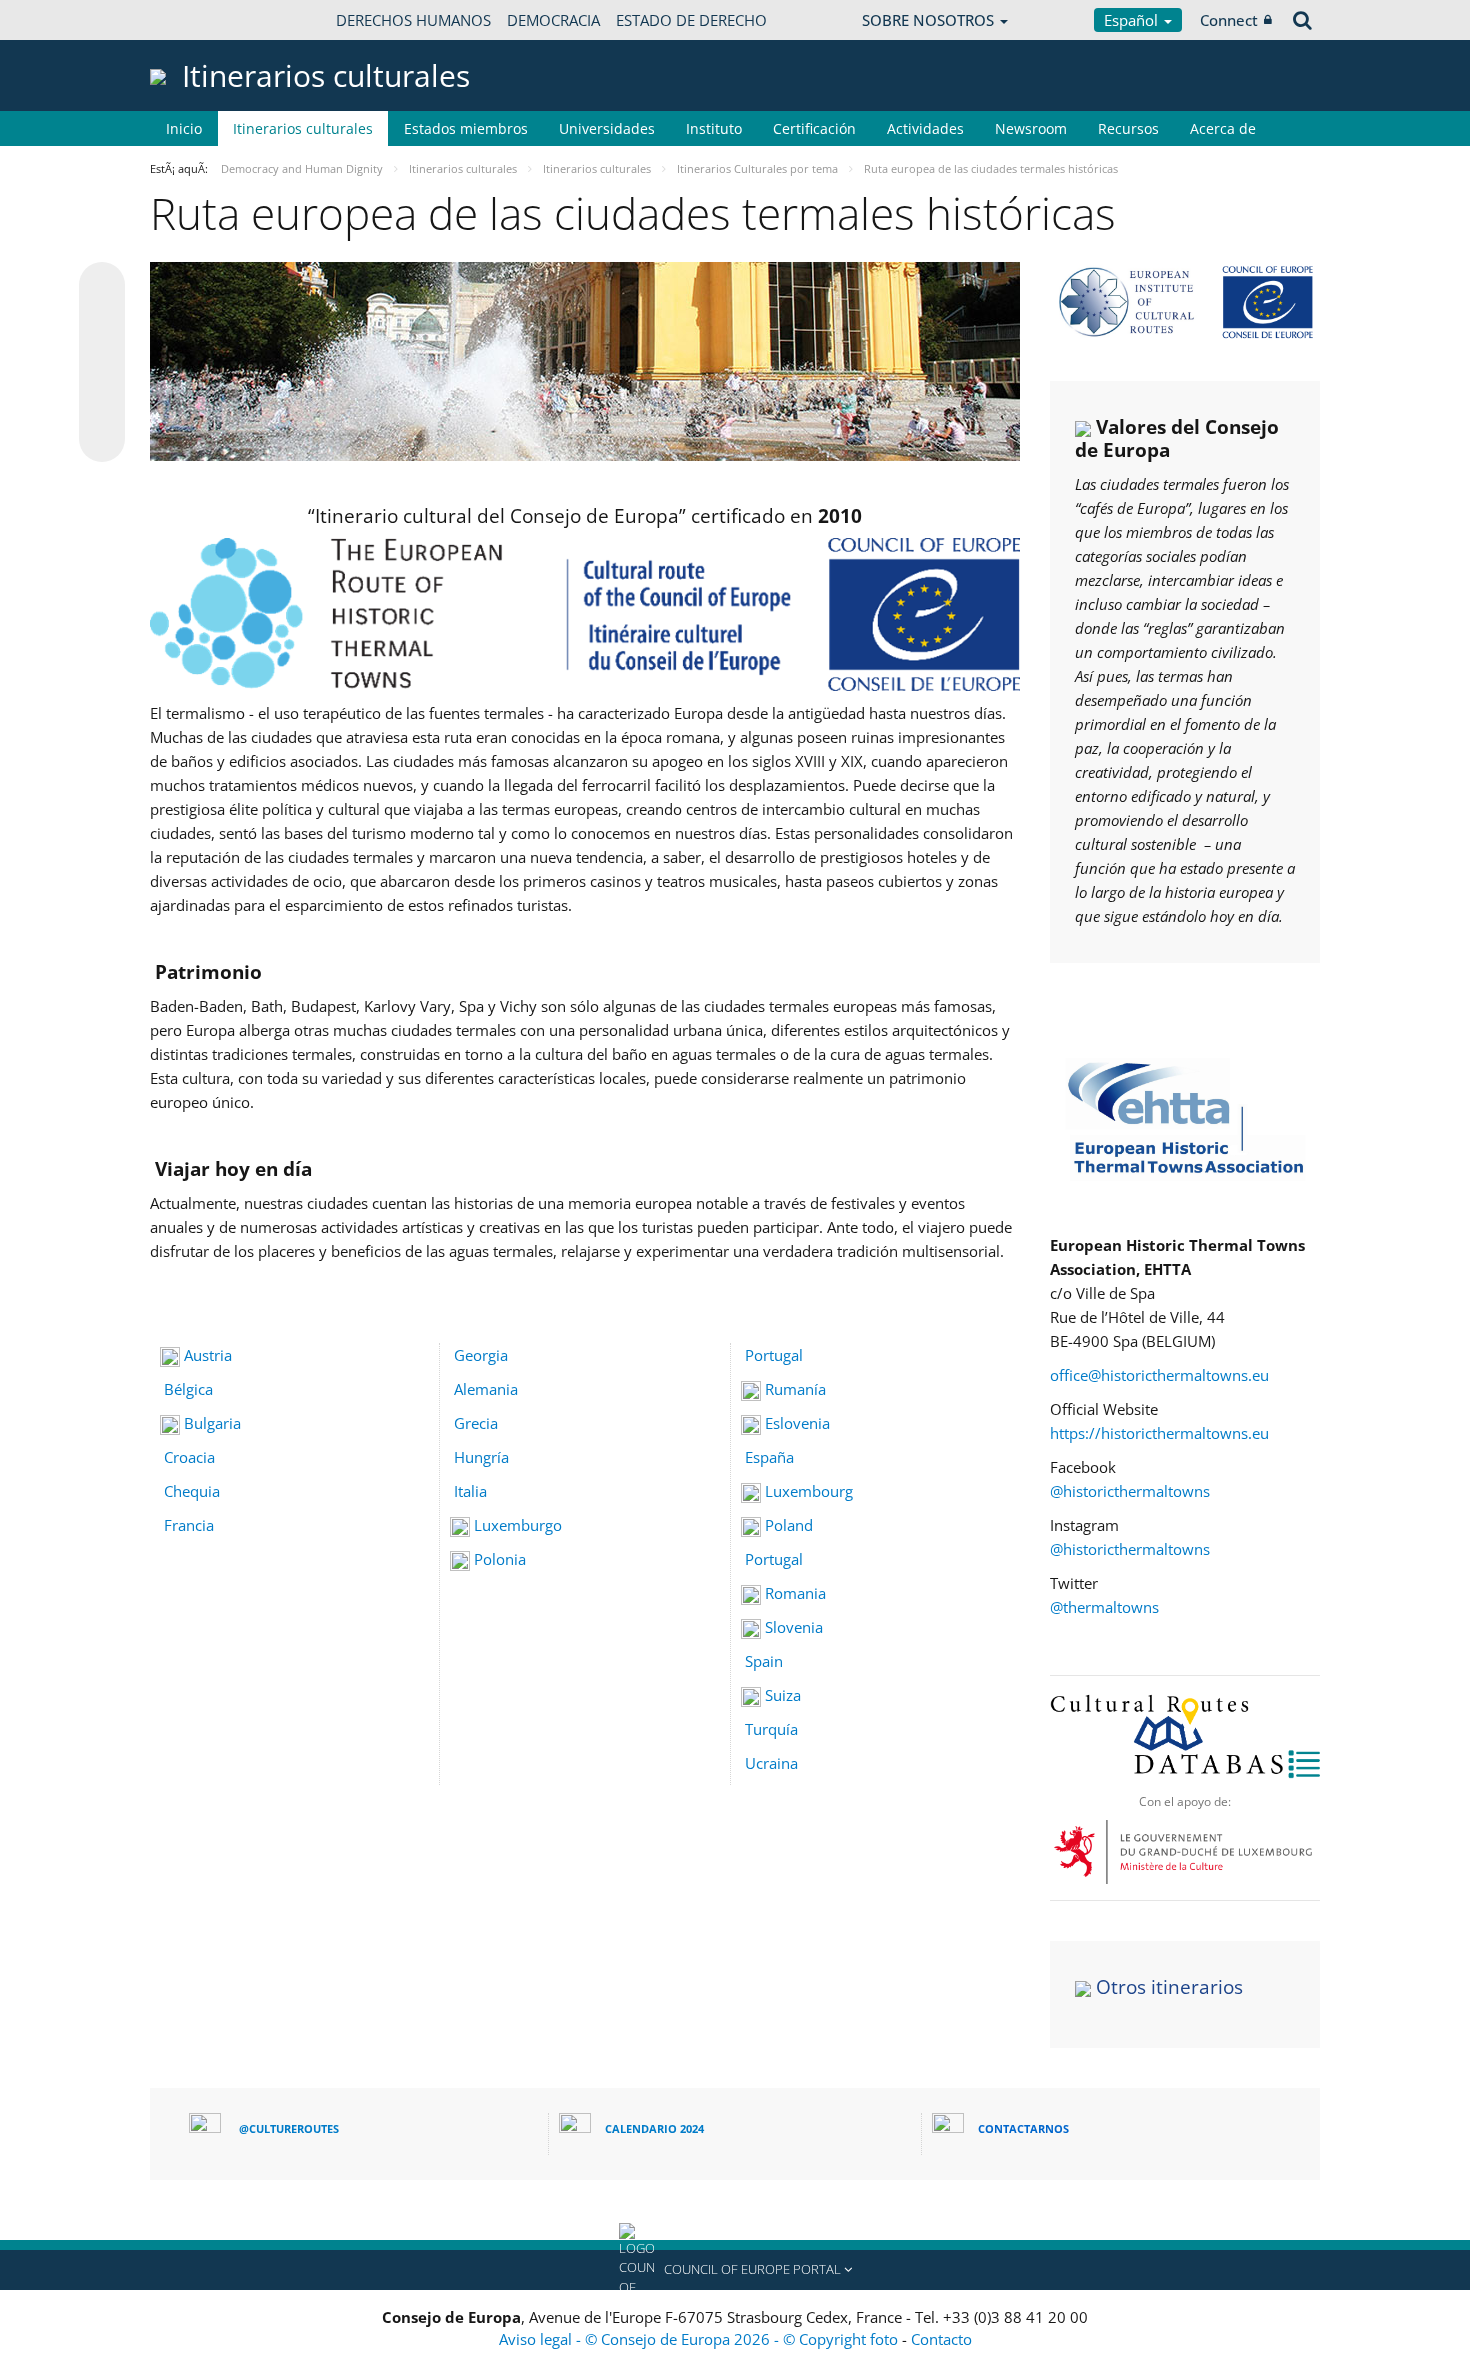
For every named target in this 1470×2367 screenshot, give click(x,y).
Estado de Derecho (691, 20)
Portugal (772, 1355)
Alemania (486, 1389)
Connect (1229, 20)
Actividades (925, 128)
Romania (795, 1593)
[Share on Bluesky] (102, 287)
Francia (189, 1525)
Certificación (814, 128)
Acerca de (1223, 128)
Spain (764, 1661)
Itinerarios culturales (303, 128)
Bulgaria (212, 1423)
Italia (470, 1491)
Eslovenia (797, 1423)
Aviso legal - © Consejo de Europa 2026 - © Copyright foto (700, 2339)
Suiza (783, 1695)
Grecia (476, 1423)
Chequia (192, 1491)
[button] (735, 2270)
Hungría (481, 1457)
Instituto (714, 128)
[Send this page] (102, 439)
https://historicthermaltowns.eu (1159, 1433)
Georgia (481, 1355)
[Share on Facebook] (102, 363)
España (769, 1457)
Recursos (1128, 128)
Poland (789, 1525)
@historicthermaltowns (1132, 1491)
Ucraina (771, 1763)
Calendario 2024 (654, 2128)
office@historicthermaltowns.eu (1159, 1375)
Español (1133, 20)
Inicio (184, 128)
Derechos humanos (413, 20)
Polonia (500, 1559)
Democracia (553, 20)
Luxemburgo (518, 1525)
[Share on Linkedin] (102, 401)
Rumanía (795, 1389)
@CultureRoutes (289, 2128)
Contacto (941, 2339)
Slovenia (794, 1627)
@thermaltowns (1104, 1607)
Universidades (607, 128)
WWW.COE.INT (200, 20)
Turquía (771, 1729)
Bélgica (188, 1389)
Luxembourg (809, 1491)
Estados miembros (466, 128)
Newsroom (1031, 128)
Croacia (189, 1457)
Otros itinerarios (1169, 1987)
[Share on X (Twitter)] (102, 325)
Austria (208, 1355)
